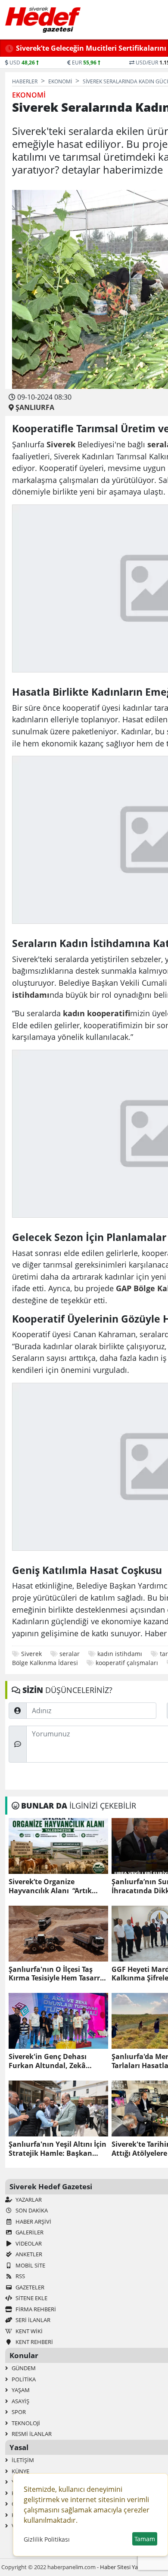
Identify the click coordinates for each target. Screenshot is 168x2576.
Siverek (31, 1654)
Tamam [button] (145, 2539)
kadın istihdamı (120, 1654)
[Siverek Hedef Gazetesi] (43, 20)
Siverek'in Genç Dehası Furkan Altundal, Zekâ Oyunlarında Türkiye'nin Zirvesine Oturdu (51, 2061)
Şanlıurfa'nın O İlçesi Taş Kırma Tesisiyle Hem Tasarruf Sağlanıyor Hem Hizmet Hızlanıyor (58, 1974)
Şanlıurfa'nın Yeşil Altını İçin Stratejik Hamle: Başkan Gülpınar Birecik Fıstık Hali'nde (58, 2149)
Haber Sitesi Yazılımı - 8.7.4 (133, 2567)
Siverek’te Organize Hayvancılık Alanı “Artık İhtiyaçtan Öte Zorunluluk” (55, 1886)
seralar (70, 1654)
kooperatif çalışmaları (127, 1663)
